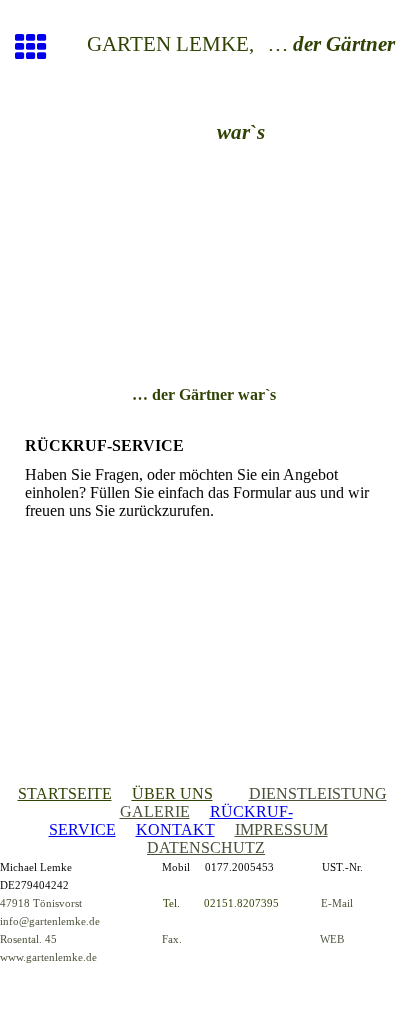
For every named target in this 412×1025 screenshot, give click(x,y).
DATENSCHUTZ (206, 847)
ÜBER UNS (172, 793)
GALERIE (155, 811)
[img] (206, 275)
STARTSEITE (65, 793)
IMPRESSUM (281, 829)
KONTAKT (175, 829)
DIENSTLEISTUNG (318, 793)
